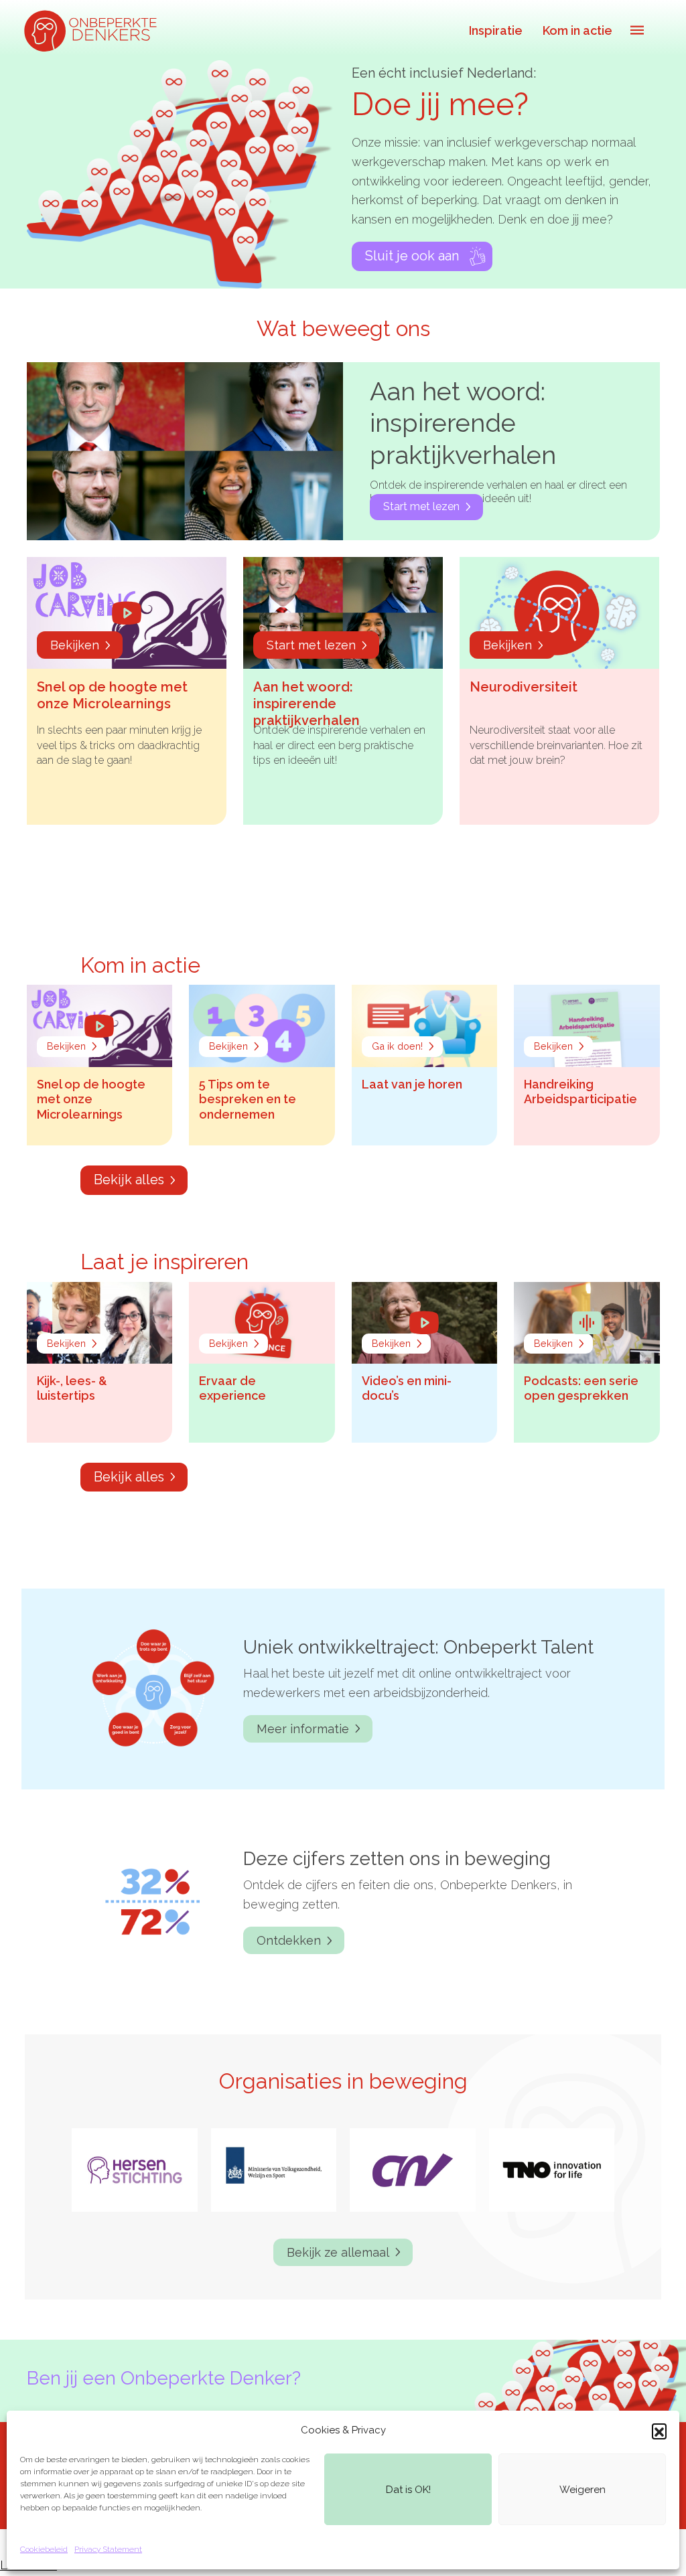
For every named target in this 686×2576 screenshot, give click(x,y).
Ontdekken (289, 1940)
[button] (659, 2431)
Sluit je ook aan (412, 256)
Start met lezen (421, 506)
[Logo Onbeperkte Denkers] (94, 30)
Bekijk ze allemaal (338, 2252)
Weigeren (582, 2490)
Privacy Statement (108, 2549)
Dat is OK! (408, 2490)
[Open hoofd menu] (637, 30)
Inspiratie (496, 30)
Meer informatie (303, 1729)
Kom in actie (577, 30)
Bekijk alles (129, 1180)
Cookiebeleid (44, 2549)
